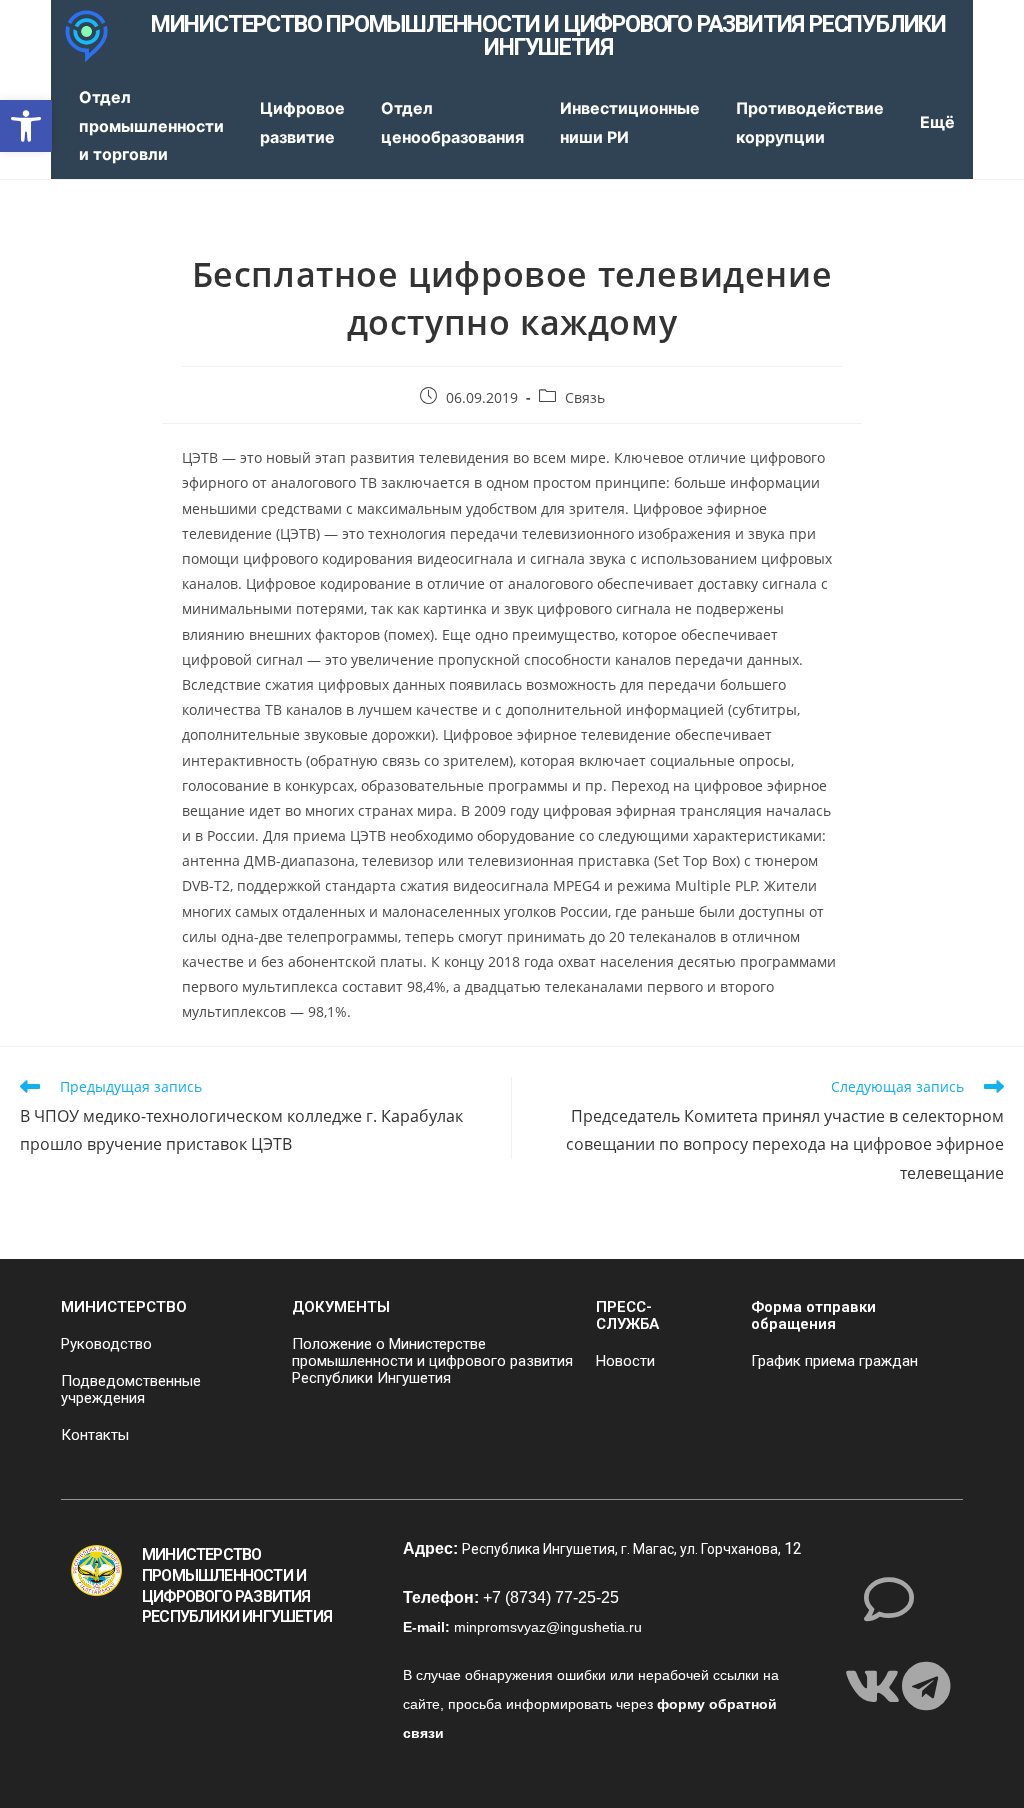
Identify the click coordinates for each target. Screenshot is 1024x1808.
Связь (585, 397)
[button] (26, 126)
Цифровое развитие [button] (302, 122)
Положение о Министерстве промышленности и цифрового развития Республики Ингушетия (432, 1361)
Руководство (106, 1344)
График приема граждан (834, 1361)
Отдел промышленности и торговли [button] (151, 126)
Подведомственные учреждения (131, 1389)
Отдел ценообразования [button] (452, 122)
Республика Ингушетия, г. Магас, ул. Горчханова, (623, 1549)
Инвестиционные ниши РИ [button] (630, 122)
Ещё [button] (937, 122)
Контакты (95, 1435)
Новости (625, 1361)
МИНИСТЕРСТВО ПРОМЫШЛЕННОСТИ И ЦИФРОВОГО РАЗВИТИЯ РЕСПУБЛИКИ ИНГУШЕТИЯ (548, 36)
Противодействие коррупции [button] (810, 122)
